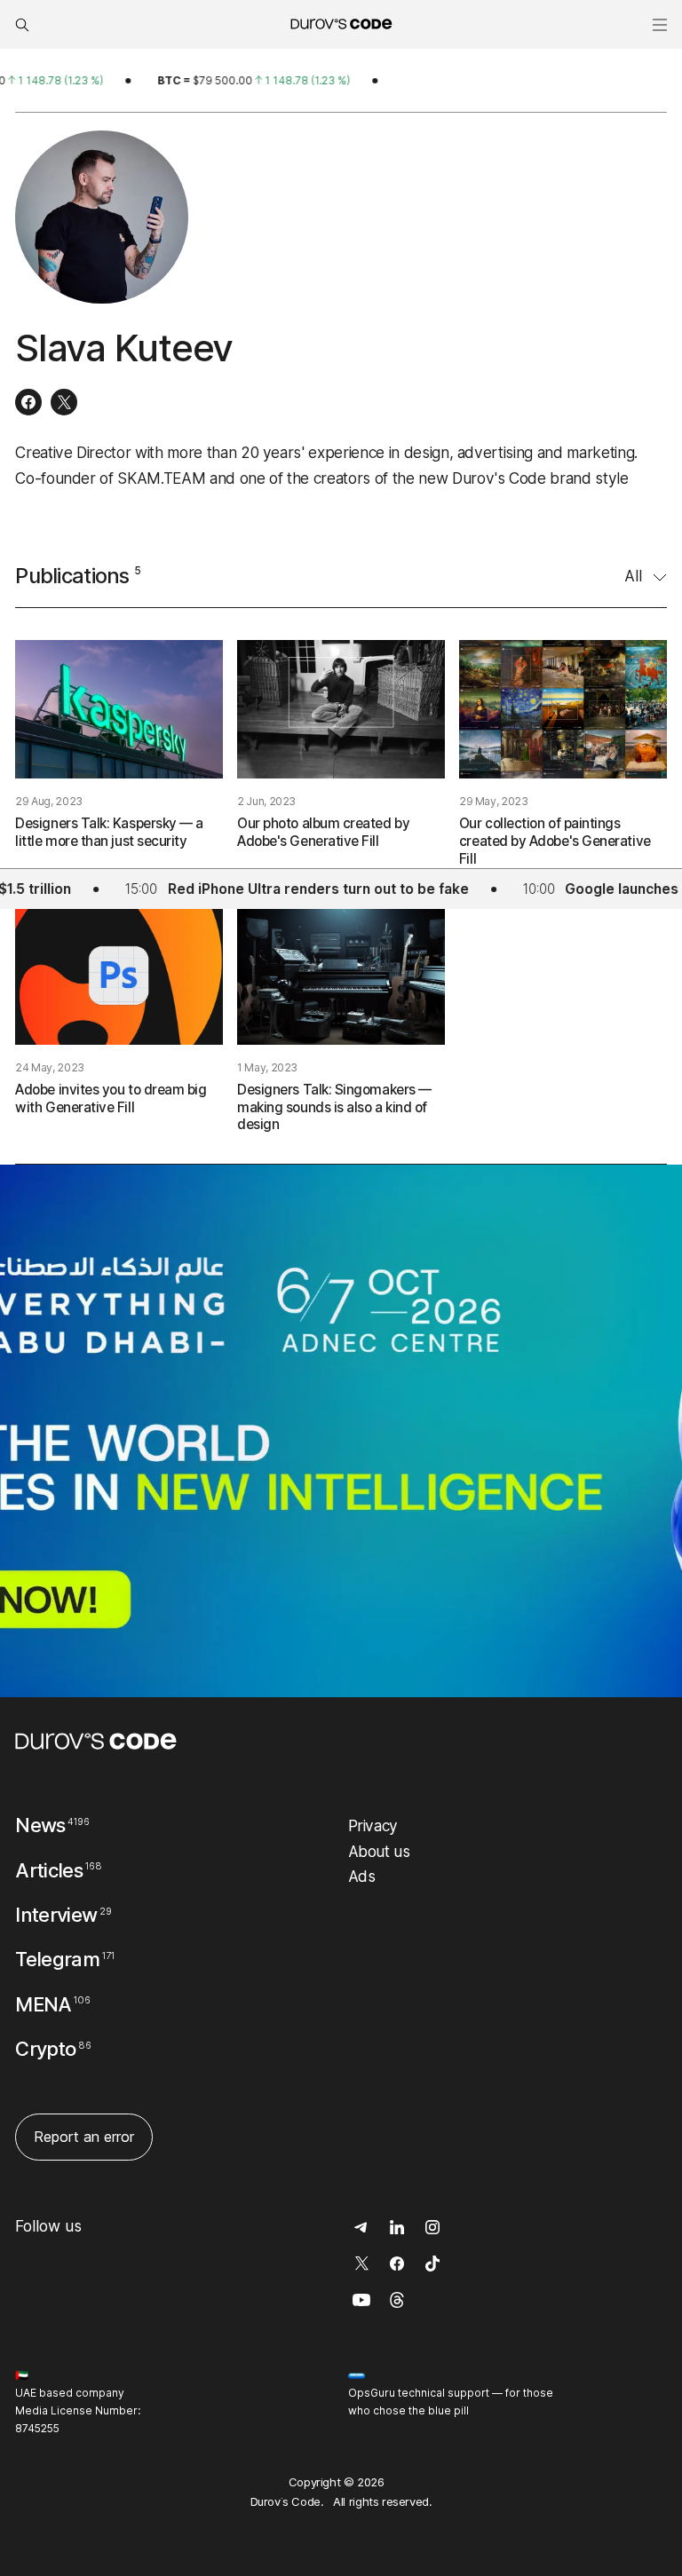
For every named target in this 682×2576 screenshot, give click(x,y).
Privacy (373, 1825)
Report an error (84, 2137)
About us (379, 1851)
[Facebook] (28, 402)
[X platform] (64, 402)
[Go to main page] (96, 1741)
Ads (362, 1876)
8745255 (37, 2428)
